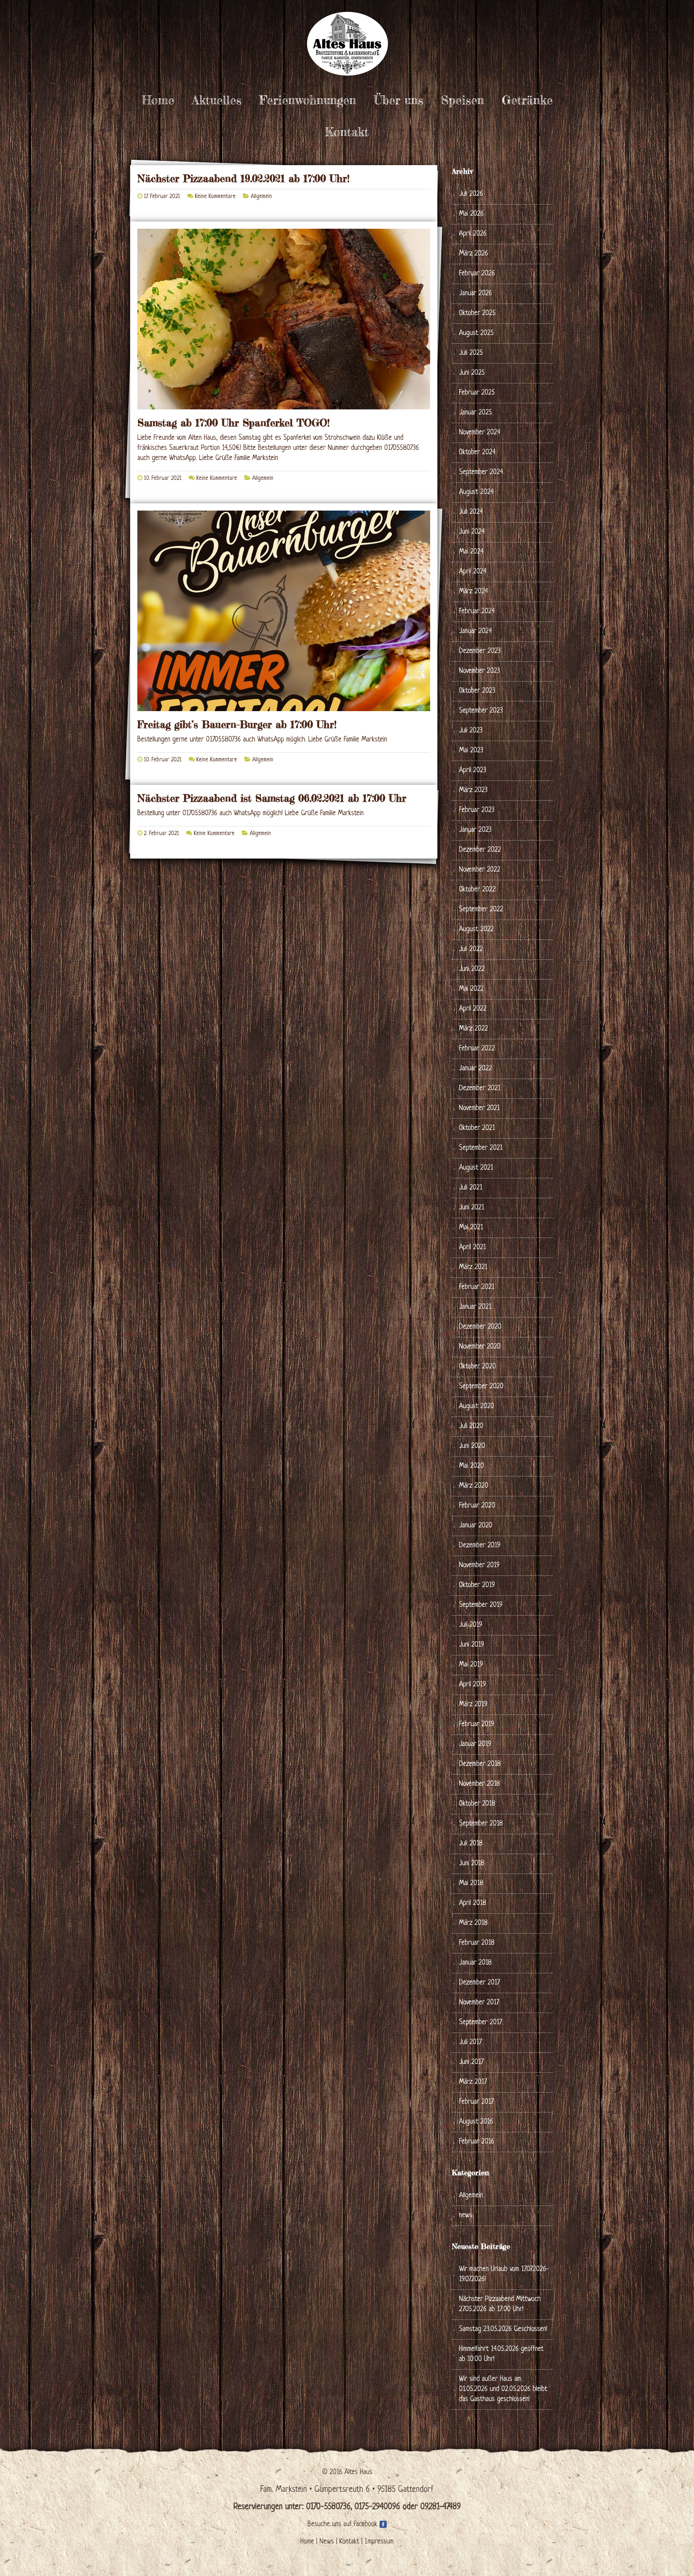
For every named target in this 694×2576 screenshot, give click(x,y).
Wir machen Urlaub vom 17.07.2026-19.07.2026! (504, 2274)
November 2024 (480, 433)
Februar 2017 (476, 2102)
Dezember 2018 (480, 1764)
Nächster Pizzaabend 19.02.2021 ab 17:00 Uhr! (243, 179)
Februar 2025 (477, 393)
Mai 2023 (471, 751)
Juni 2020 (472, 1446)
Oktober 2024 (477, 453)
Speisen (462, 100)
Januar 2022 (475, 1069)
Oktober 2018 (477, 1804)
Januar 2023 (475, 830)
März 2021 (473, 1267)
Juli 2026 (471, 194)
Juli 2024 (471, 512)
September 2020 (481, 1387)
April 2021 (472, 1248)
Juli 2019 (471, 1625)
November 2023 (479, 671)
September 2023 (481, 711)
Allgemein (261, 197)
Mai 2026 (471, 214)
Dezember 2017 (479, 1983)
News (327, 2542)
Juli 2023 (471, 731)
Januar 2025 (475, 413)
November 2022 (480, 870)
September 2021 (481, 1148)
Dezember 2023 (480, 651)
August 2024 (476, 492)
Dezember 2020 (480, 1327)
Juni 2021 (472, 1208)
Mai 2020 (472, 1466)
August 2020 (477, 1407)
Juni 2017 (471, 2062)
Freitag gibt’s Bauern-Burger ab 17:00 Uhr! (237, 724)
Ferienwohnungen (308, 100)
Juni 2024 (472, 532)
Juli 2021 (471, 1188)
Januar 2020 (476, 1526)
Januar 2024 (475, 631)
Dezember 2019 (480, 1546)
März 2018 (473, 1923)
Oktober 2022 (477, 890)
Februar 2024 (477, 612)
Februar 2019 (477, 1724)
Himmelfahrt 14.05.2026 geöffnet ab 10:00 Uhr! (501, 2354)
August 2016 (476, 2122)
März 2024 (474, 592)
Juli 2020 (471, 1426)
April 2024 (473, 572)
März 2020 (474, 1486)
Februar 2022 (477, 1049)
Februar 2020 (477, 1506)
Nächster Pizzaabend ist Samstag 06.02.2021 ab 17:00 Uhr (272, 798)
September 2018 (481, 1824)
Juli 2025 (471, 353)
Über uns (399, 100)
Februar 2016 (477, 2142)
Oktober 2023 (477, 691)
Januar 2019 (475, 1744)
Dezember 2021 (480, 1089)
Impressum (379, 2542)
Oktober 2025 (477, 313)
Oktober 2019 (477, 1585)
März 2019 (473, 1705)
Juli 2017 (470, 2042)
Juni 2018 (472, 1864)
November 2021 (479, 1108)
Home (158, 100)
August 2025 (476, 333)
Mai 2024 (471, 552)
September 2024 (481, 472)
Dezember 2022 (480, 850)
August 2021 (476, 1168)
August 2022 (476, 930)
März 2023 (473, 790)
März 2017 (473, 2082)
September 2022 (481, 910)
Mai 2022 (471, 989)
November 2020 (480, 1347)
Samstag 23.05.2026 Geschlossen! (503, 2329)
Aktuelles (217, 100)
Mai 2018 (471, 1883)
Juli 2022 (471, 949)
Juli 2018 (471, 1844)
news (466, 2216)
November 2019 (479, 1566)
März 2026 (474, 254)
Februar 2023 (477, 810)
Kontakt (347, 132)
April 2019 (472, 1685)
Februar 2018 (477, 1943)
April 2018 (473, 1903)
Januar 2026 (475, 294)
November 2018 (479, 1784)
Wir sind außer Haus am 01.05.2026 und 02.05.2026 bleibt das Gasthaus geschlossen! (503, 2389)
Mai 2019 (471, 1665)
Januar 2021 (475, 1307)
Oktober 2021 (477, 1128)
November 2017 (479, 2003)
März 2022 (474, 1029)
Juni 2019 (472, 1645)
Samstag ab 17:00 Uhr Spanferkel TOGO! (234, 423)
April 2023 (473, 771)
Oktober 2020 (477, 1367)
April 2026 (473, 234)
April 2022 (473, 1009)
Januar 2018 (475, 1963)
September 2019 (481, 1605)
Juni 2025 (472, 373)
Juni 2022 (472, 969)
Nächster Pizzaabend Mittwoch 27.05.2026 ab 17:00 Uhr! (500, 2304)
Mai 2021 (471, 1228)
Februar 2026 (477, 274)
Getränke (527, 100)
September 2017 (481, 2023)
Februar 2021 (477, 1287)
